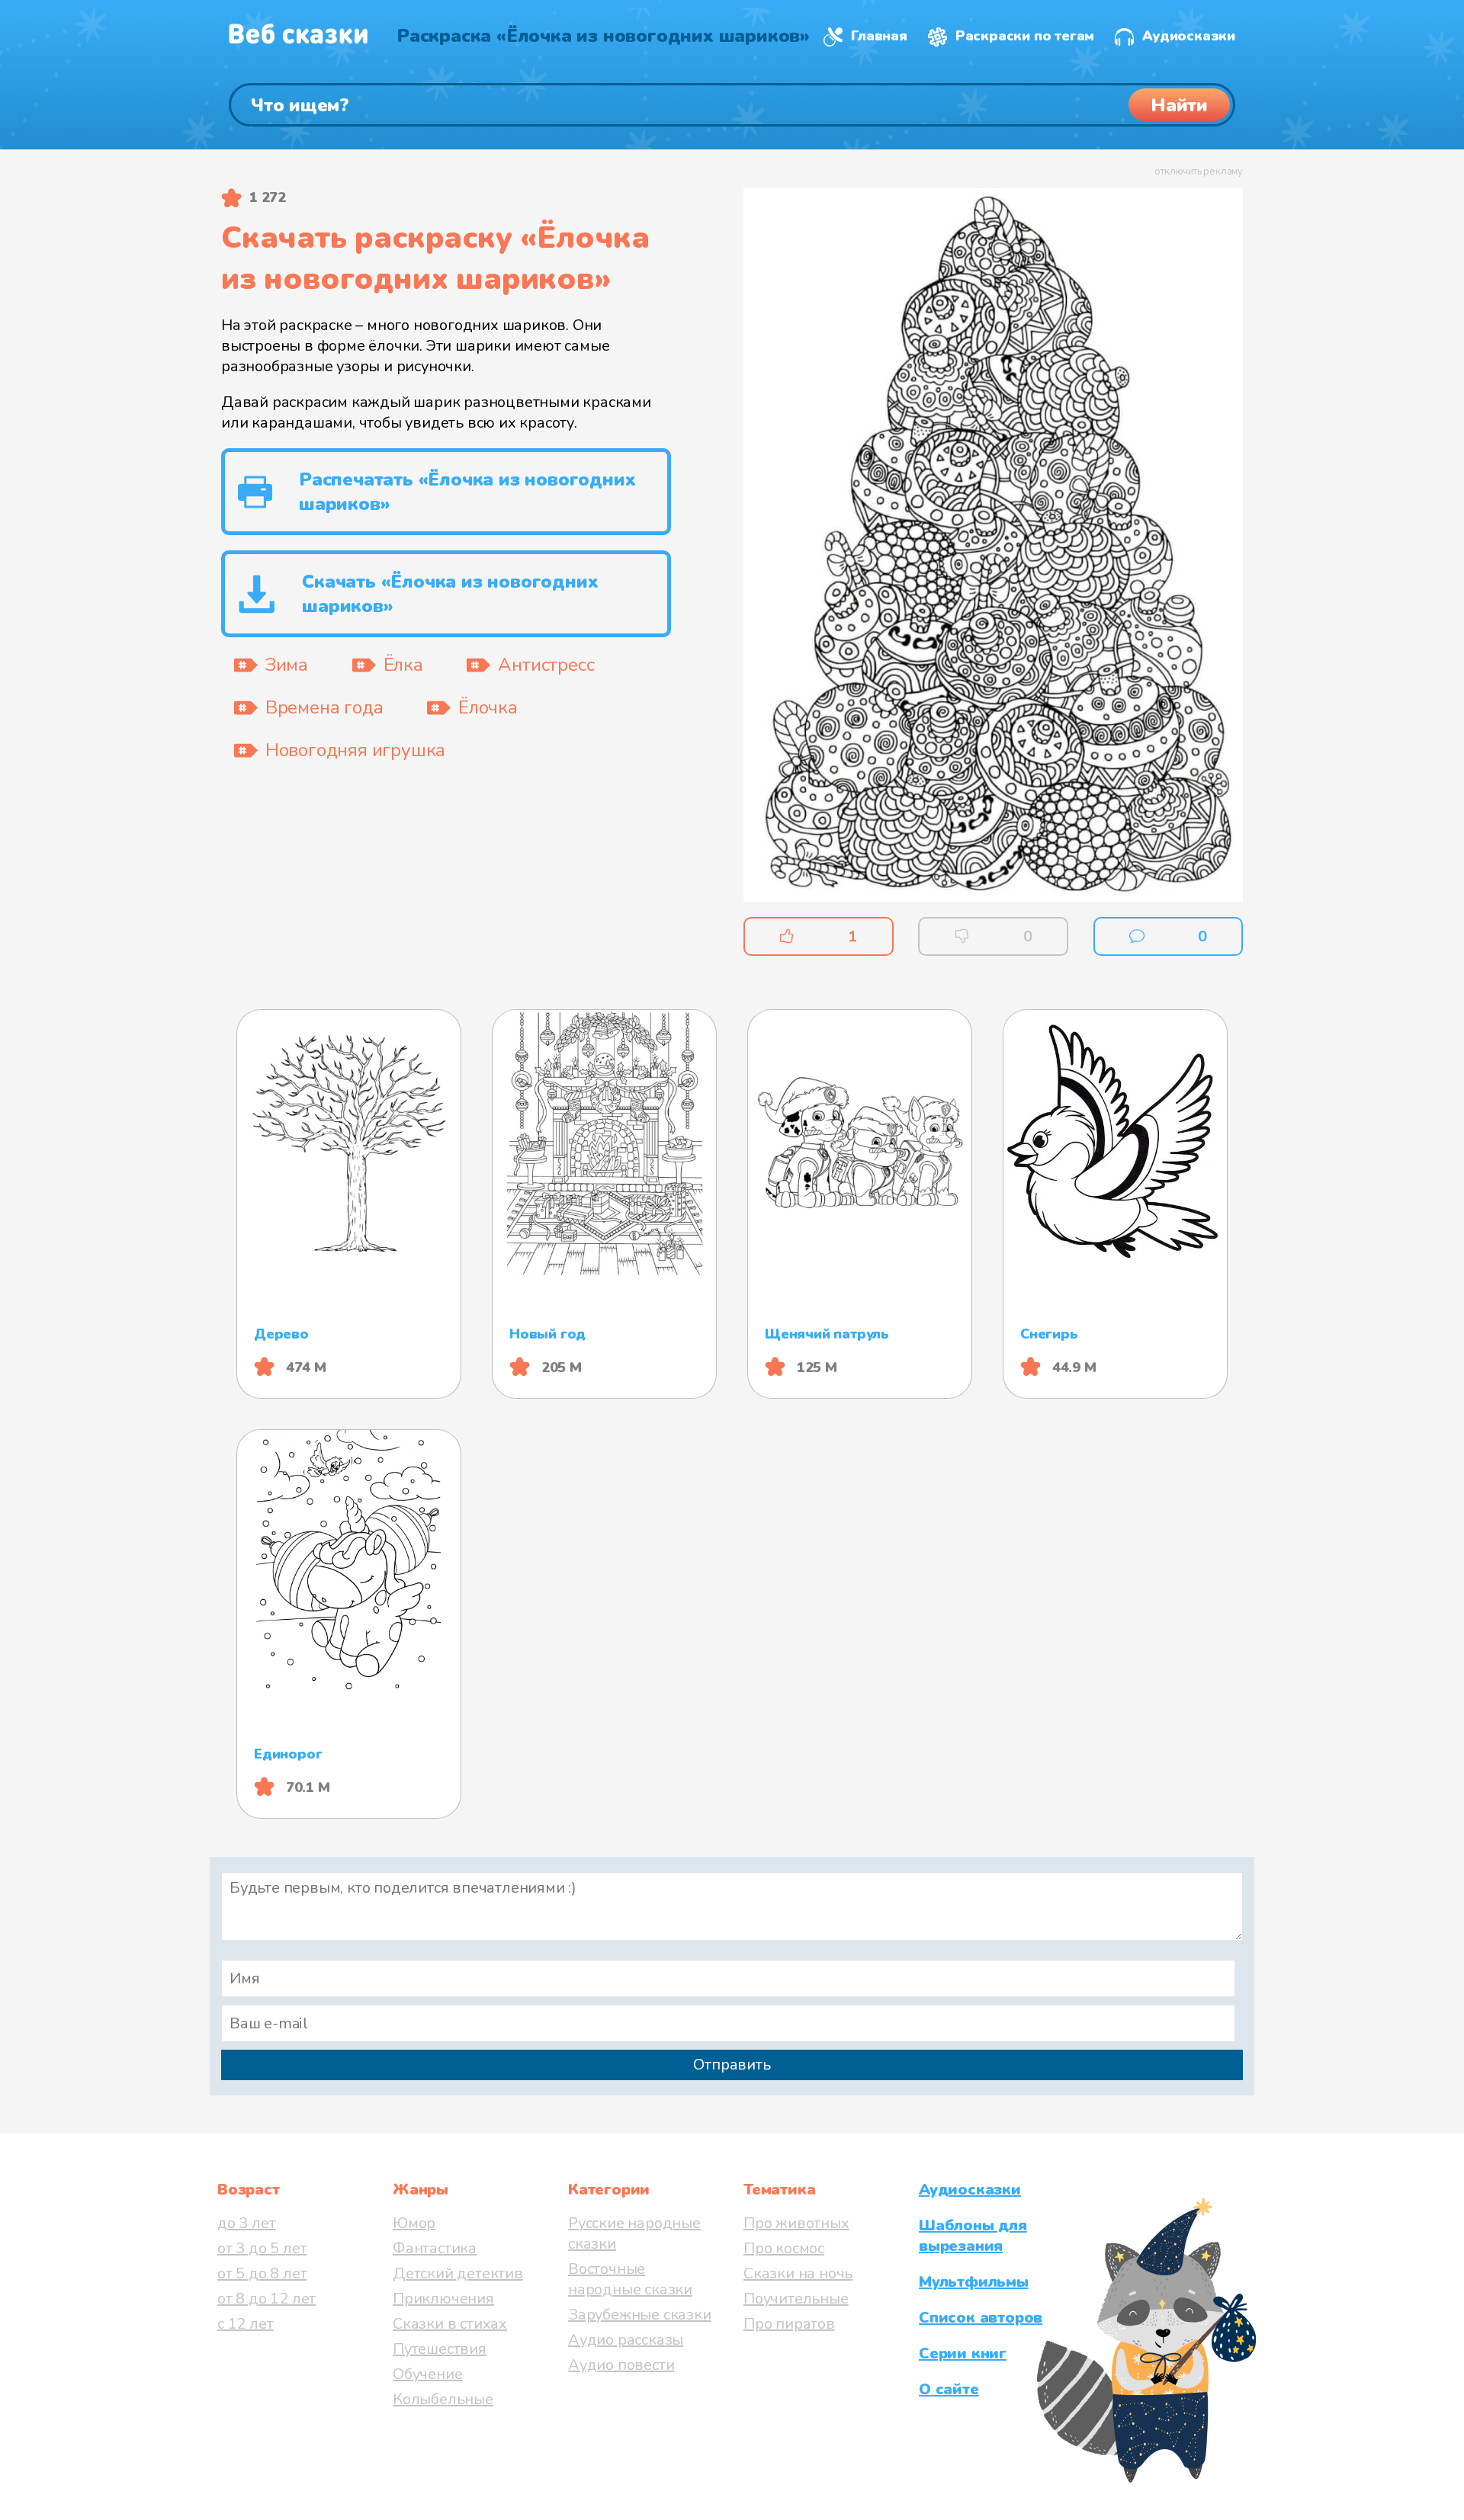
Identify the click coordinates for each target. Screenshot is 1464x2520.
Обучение (427, 2374)
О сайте (949, 2389)
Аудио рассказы (626, 2340)
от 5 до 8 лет (262, 2273)
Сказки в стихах (450, 2324)
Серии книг (963, 2353)
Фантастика (435, 2248)
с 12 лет (245, 2324)
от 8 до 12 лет (266, 2299)
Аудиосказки (1189, 36)
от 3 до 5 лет (262, 2248)
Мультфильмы (974, 2282)
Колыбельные (443, 2399)
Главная (879, 36)
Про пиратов (789, 2324)
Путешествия (440, 2349)
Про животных (796, 2223)
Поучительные (796, 2299)
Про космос (784, 2248)
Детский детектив (458, 2273)
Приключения (443, 2299)
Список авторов (981, 2318)
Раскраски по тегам (1025, 36)
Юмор (414, 2223)
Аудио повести (621, 2365)
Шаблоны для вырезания (973, 2236)
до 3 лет (246, 2223)
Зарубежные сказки (640, 2315)
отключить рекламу (1199, 172)
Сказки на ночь (798, 2273)
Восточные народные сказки (630, 2279)
